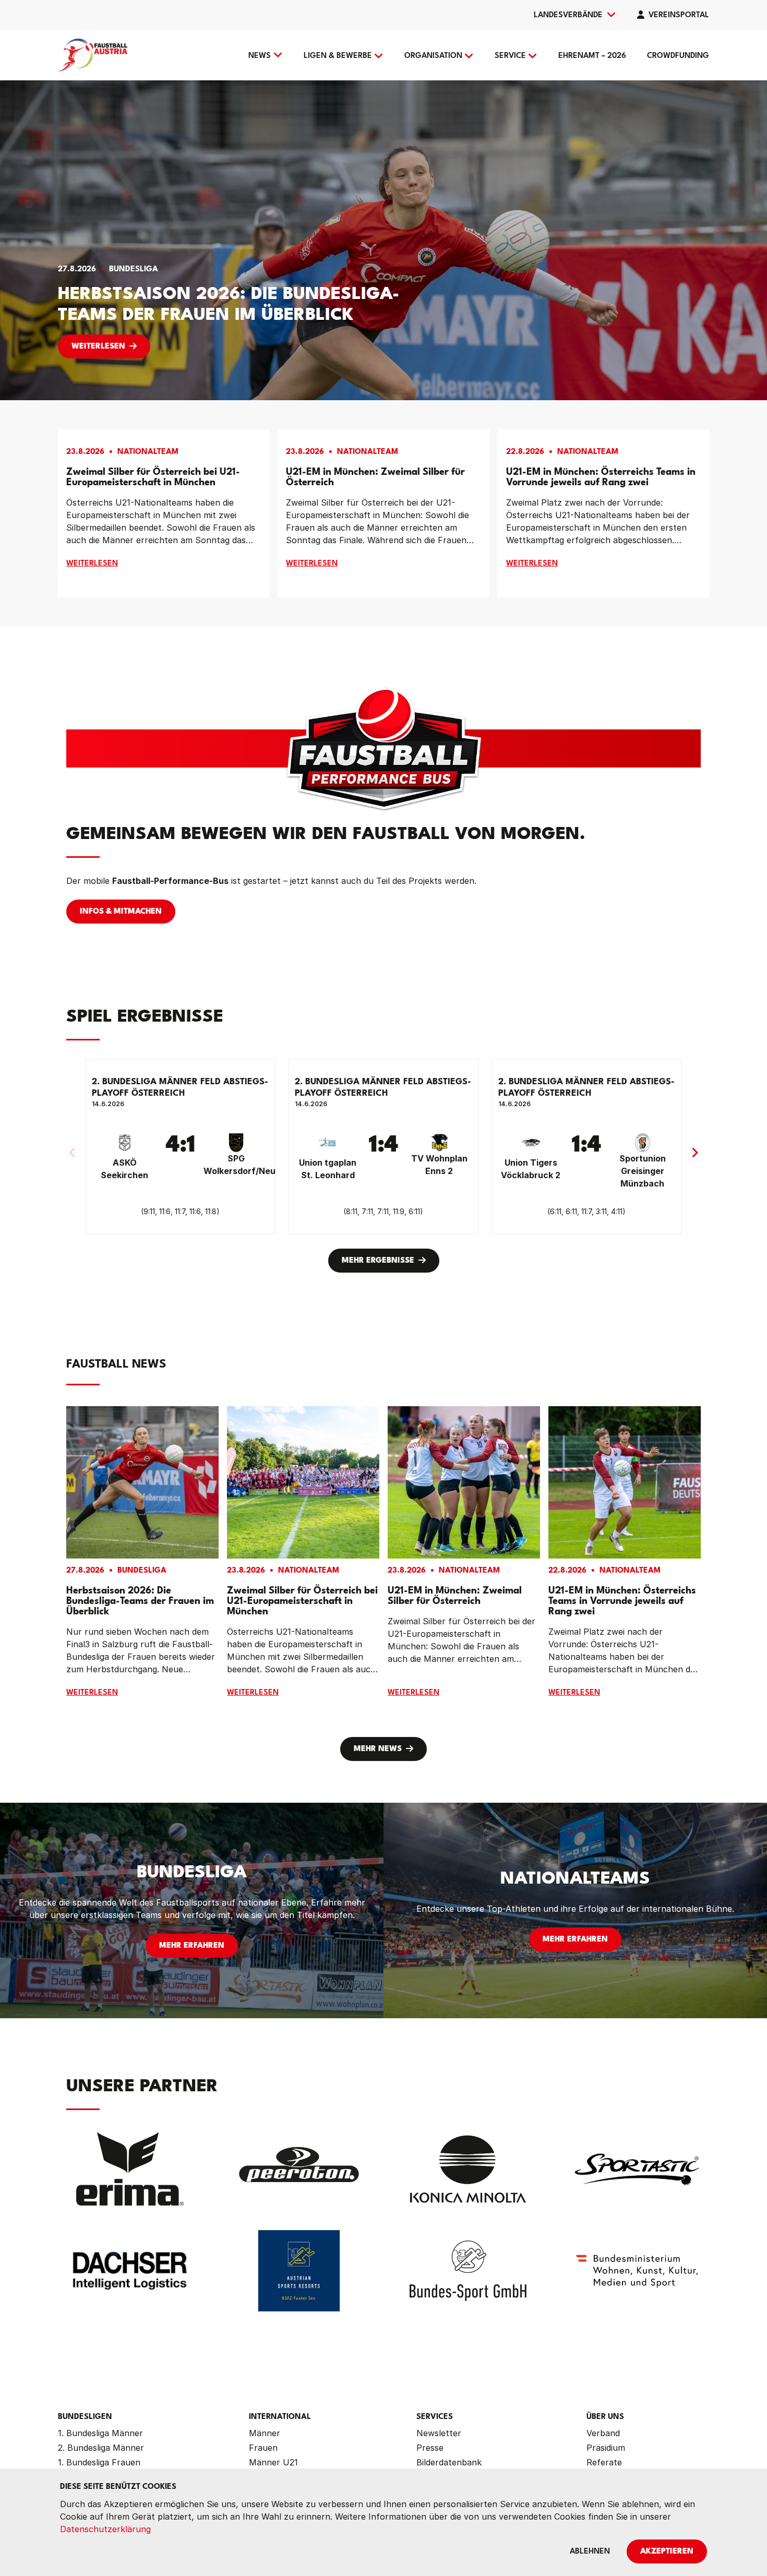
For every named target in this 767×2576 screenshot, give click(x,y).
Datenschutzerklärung (105, 2529)
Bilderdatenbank (449, 2462)
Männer (265, 2433)
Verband (603, 2433)
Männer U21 (273, 2462)
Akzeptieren (667, 2552)
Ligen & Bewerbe (338, 56)
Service (510, 56)
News (260, 56)
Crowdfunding (678, 56)
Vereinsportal (679, 15)
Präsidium (606, 2448)
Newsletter (439, 2433)
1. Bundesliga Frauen (99, 2462)
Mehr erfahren (192, 1946)
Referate (604, 2462)
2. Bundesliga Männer (101, 2448)
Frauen (263, 2448)
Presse (430, 2448)
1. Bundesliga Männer (100, 2433)
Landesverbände (568, 15)
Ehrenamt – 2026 (592, 56)
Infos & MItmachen (121, 912)
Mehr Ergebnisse (378, 1261)
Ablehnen (590, 2552)
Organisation (433, 56)
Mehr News (378, 1749)
